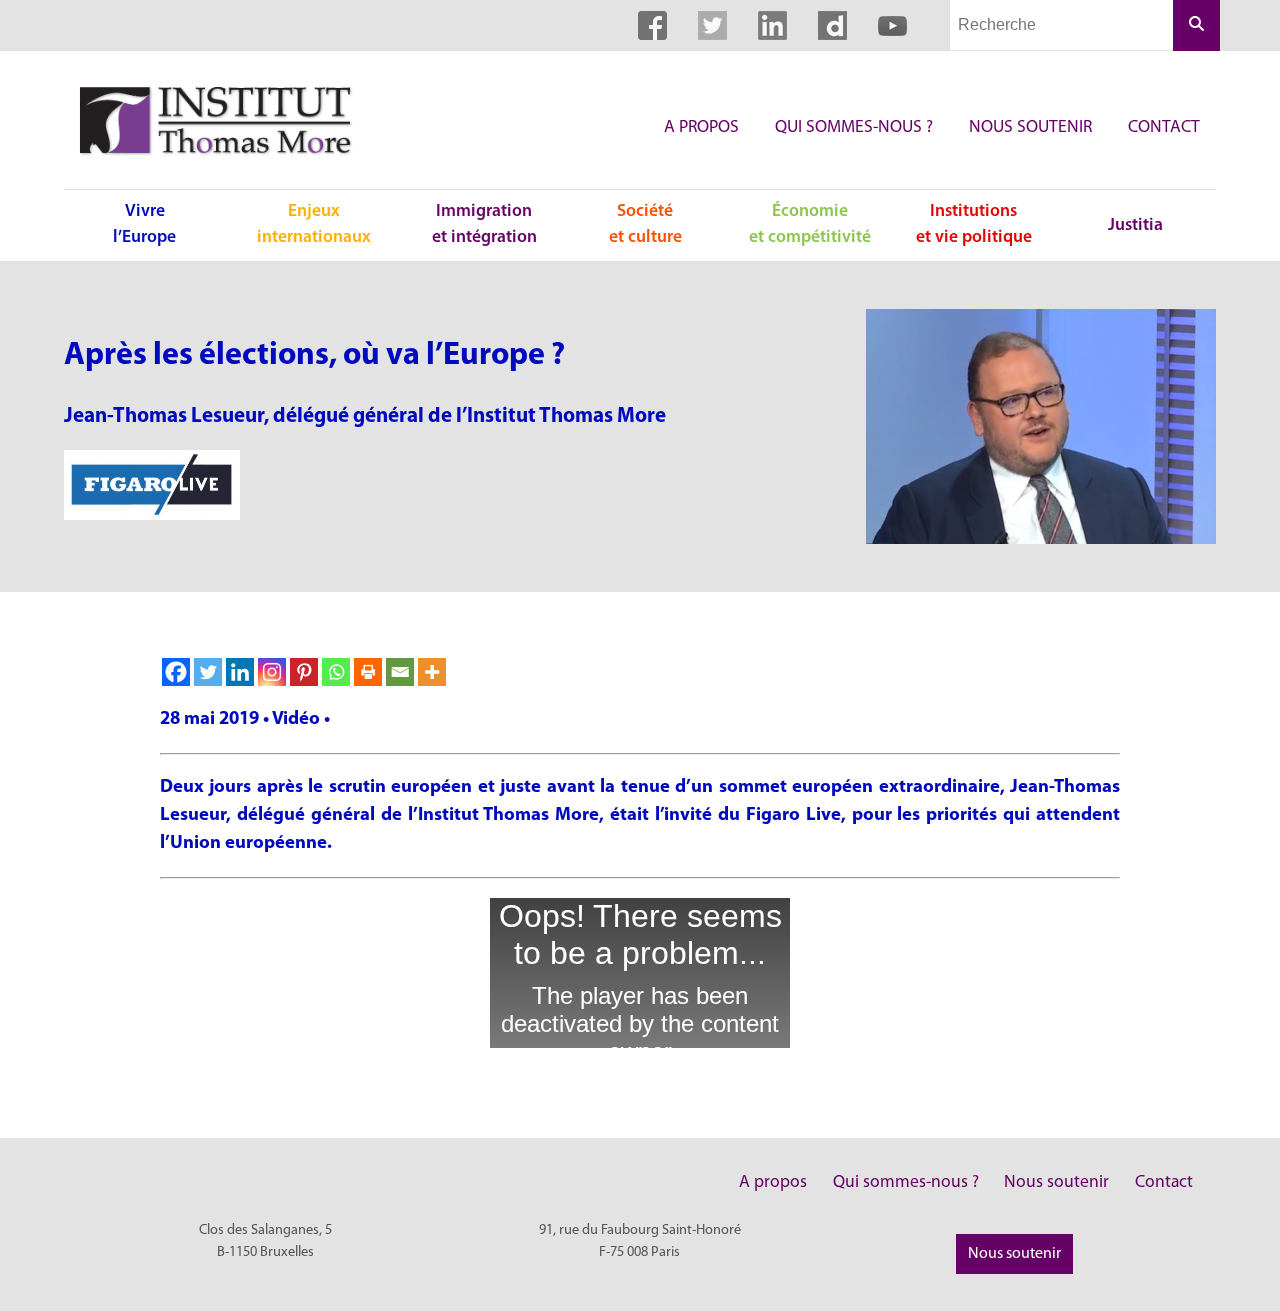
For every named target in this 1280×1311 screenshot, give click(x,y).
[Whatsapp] (336, 672)
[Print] (368, 672)
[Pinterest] (304, 672)
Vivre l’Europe (144, 224)
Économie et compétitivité (810, 224)
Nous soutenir (1030, 127)
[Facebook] (176, 672)
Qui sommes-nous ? (854, 127)
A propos (701, 127)
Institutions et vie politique (974, 224)
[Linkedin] (240, 672)
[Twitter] (208, 672)
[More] (432, 672)
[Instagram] (272, 672)
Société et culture (645, 224)
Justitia (1135, 225)
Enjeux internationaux (314, 224)
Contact (1164, 127)
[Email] (400, 672)
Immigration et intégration (484, 224)
